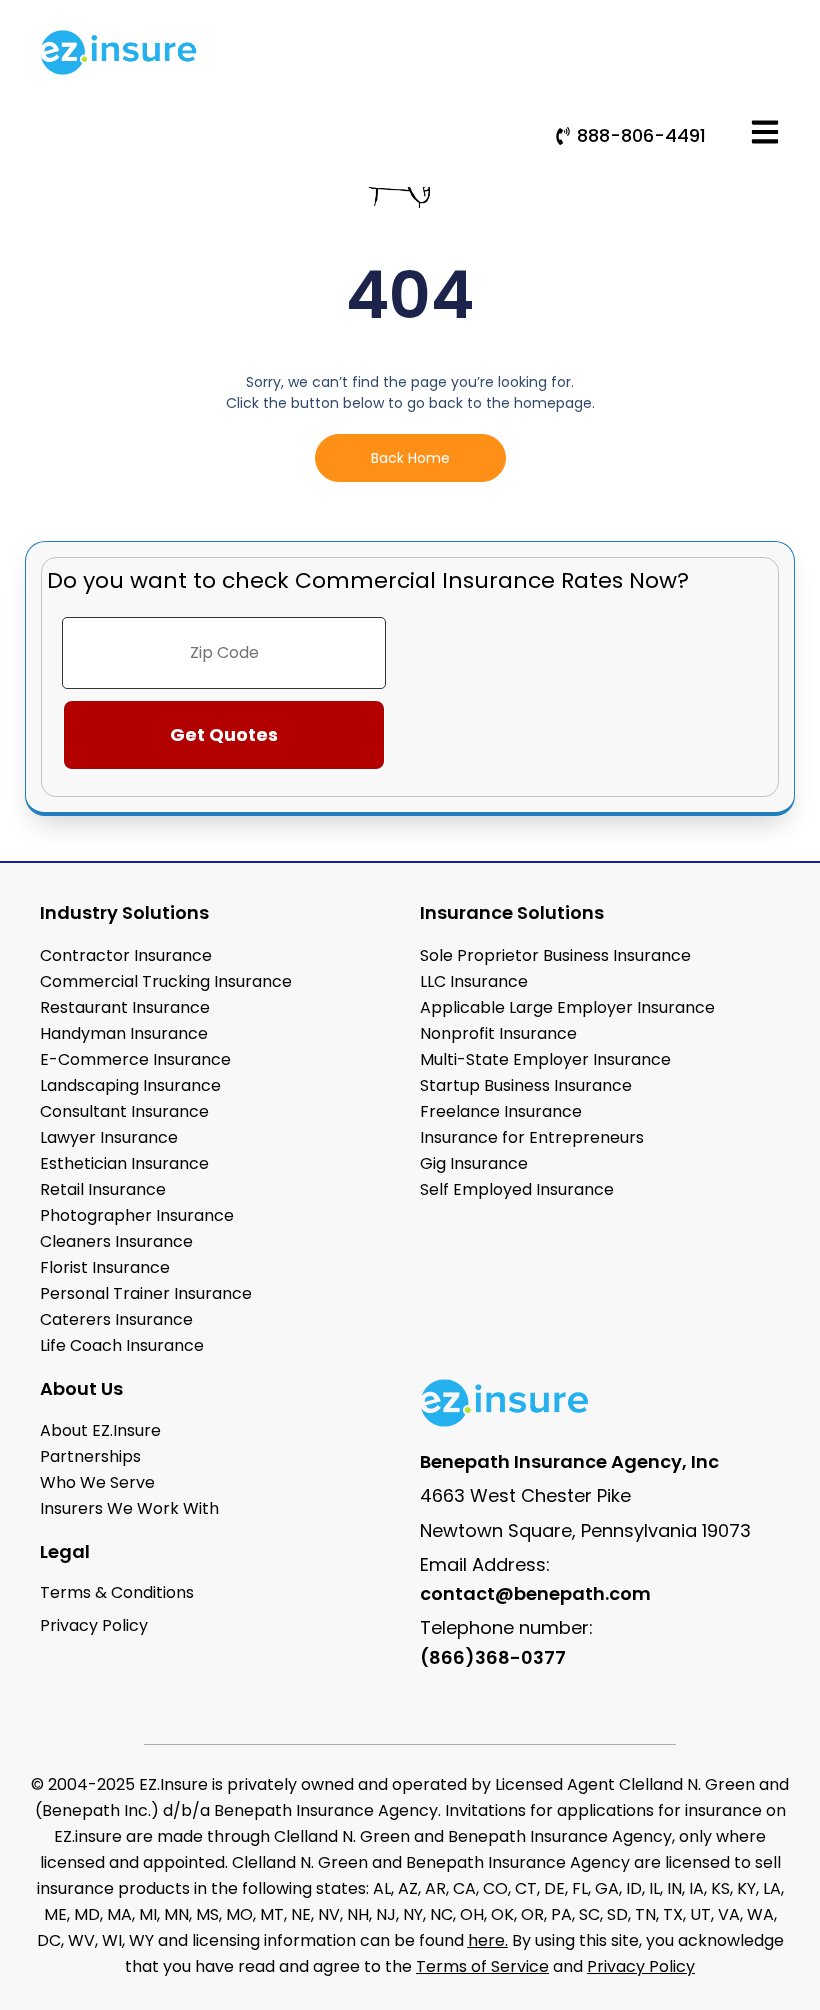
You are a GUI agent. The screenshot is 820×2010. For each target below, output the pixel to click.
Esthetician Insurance (124, 1163)
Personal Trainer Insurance (146, 1293)
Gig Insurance (474, 1163)
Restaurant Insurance (125, 1007)
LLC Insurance (474, 981)
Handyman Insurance (124, 1033)
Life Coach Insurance (122, 1345)
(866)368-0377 (493, 1657)
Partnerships (90, 1456)
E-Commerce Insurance (135, 1059)
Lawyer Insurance (109, 1137)
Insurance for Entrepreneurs (532, 1137)
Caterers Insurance (116, 1319)
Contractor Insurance (126, 955)
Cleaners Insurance (116, 1241)
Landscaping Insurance (130, 1085)
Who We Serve (97, 1482)
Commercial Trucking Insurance (166, 981)
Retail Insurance (103, 1189)
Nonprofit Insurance (498, 1033)
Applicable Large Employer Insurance (567, 1007)
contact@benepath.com (535, 1593)
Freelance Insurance (501, 1111)
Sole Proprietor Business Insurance (555, 955)
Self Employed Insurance (517, 1189)
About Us (81, 1388)
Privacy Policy (641, 1966)
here (486, 1940)
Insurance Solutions (512, 912)
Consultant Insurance (124, 1111)
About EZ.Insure (100, 1430)
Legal (65, 1551)
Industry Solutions (124, 912)
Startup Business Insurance (526, 1085)
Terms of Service (482, 1966)
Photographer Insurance (137, 1215)
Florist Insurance (105, 1267)
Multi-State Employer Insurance (545, 1059)
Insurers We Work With (129, 1508)
